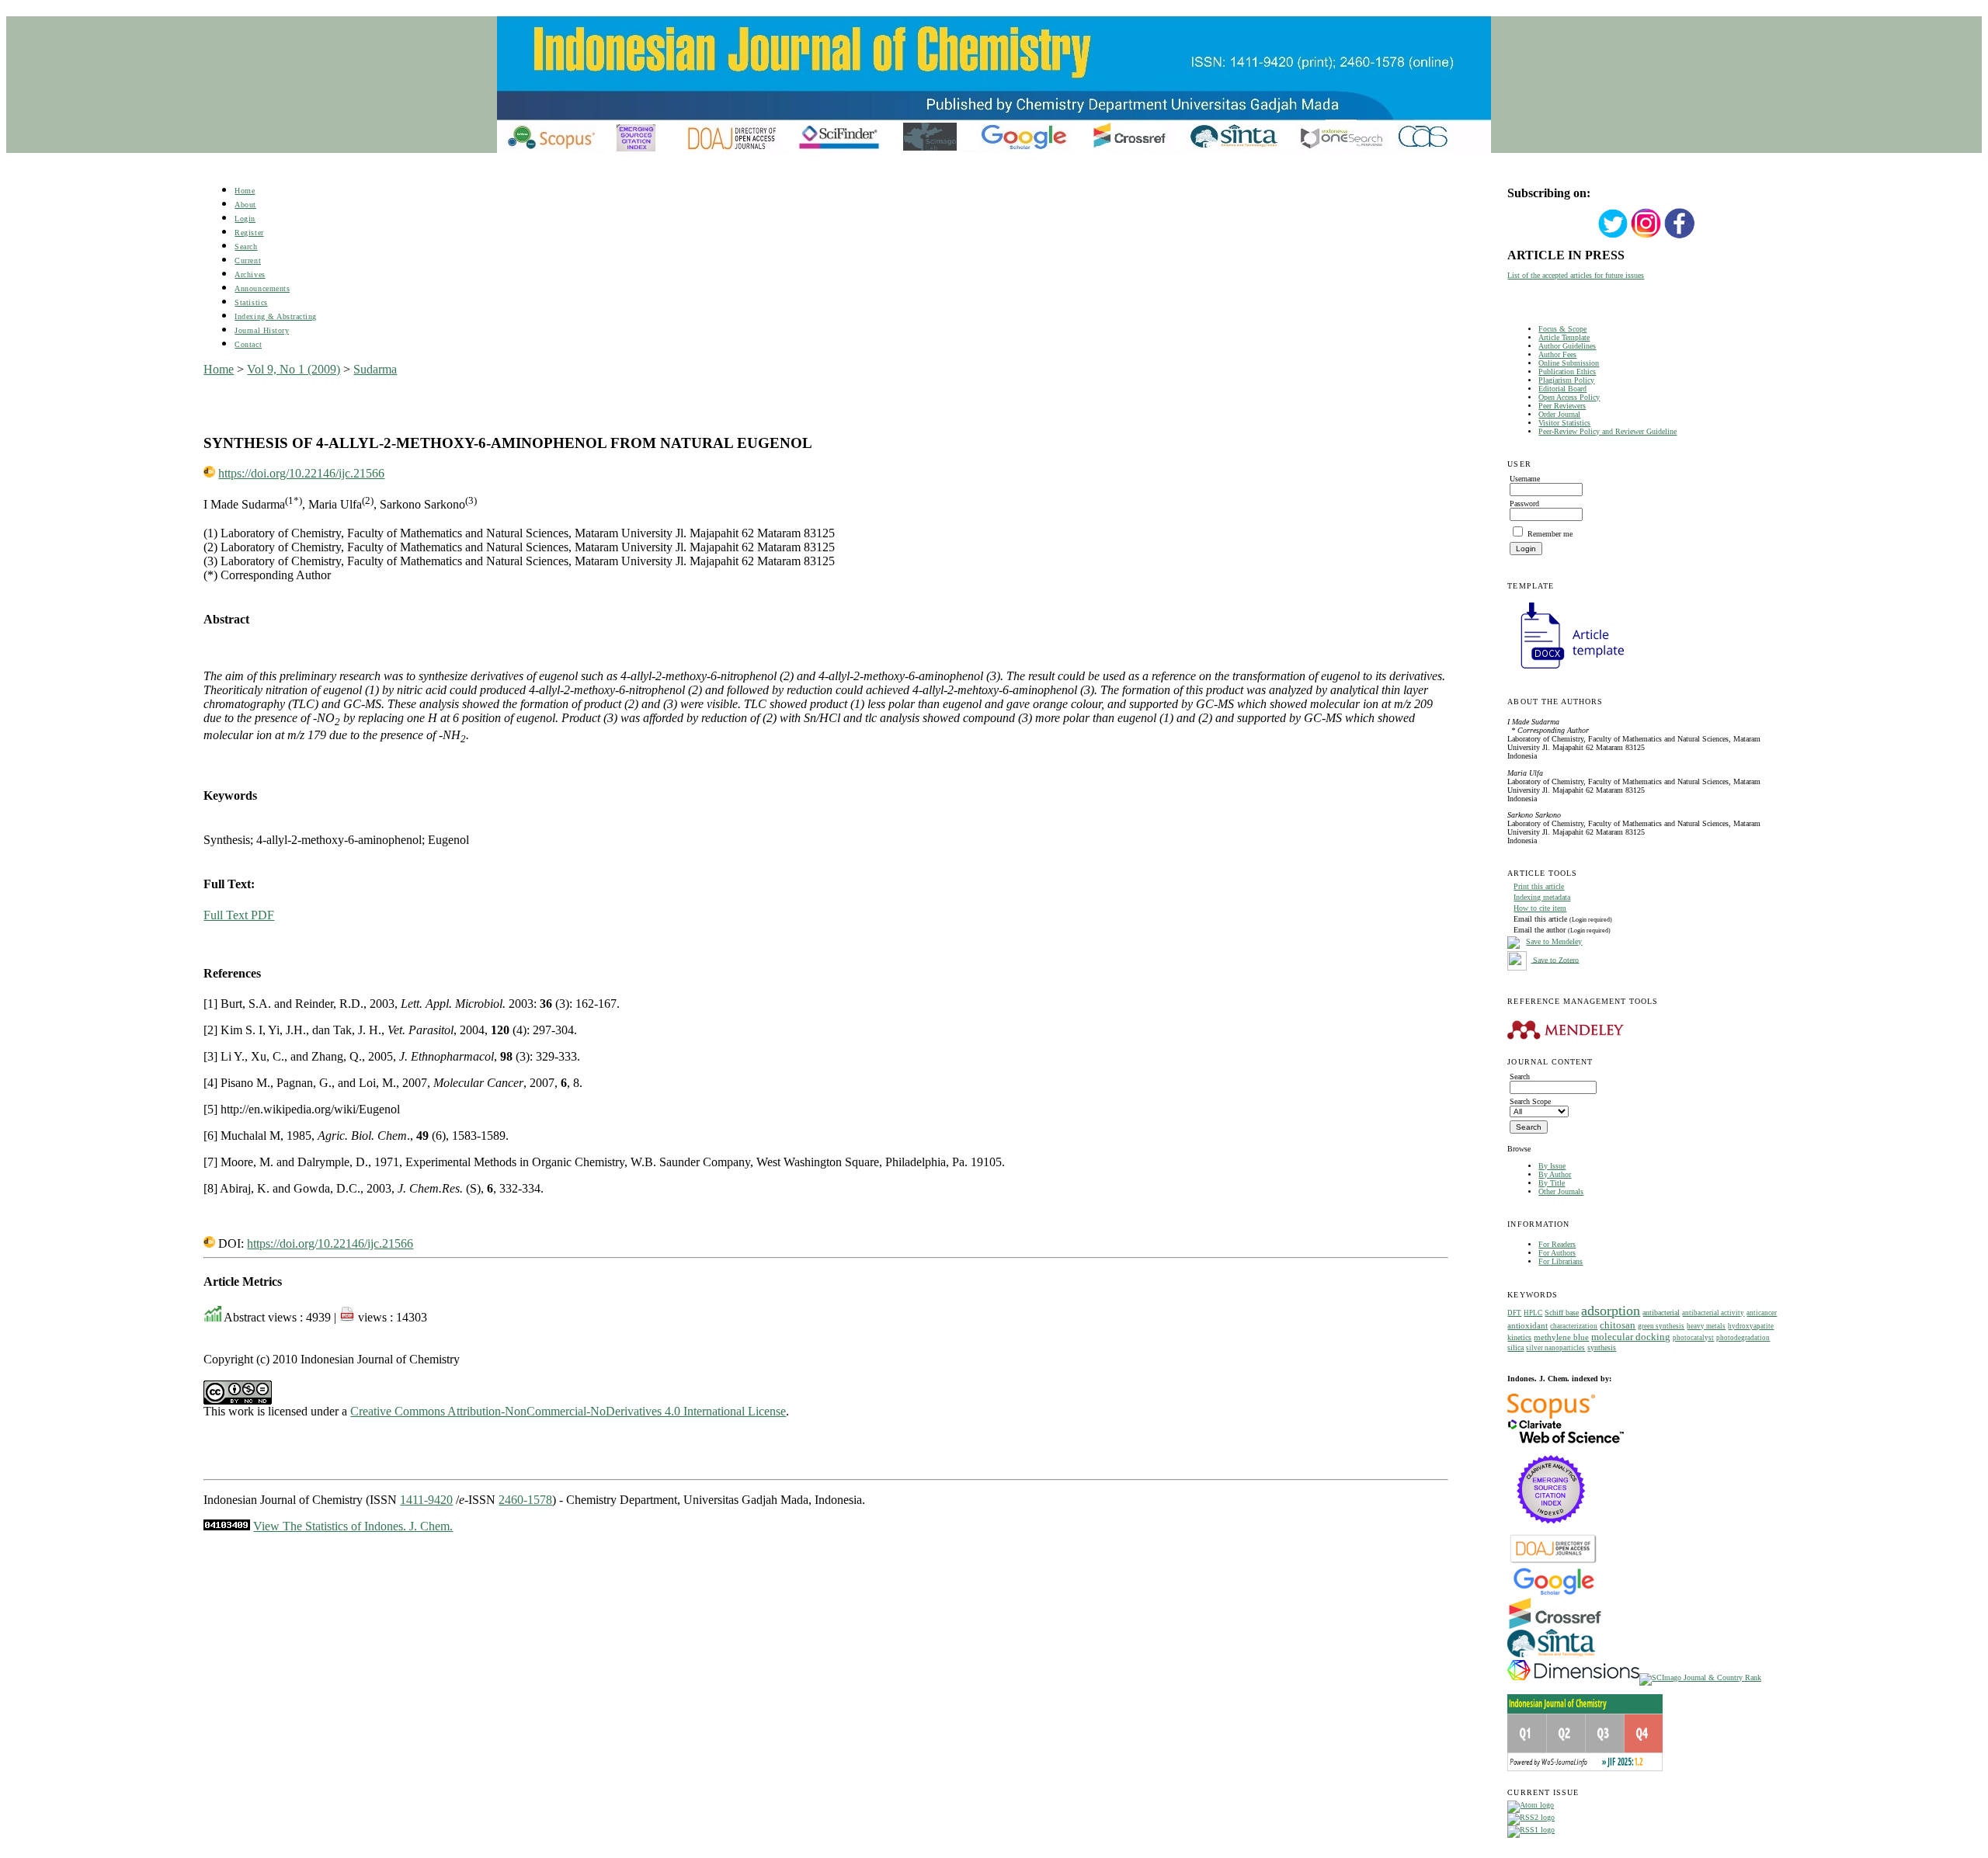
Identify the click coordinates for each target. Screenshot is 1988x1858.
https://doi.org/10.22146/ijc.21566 (301, 473)
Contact (248, 344)
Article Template (1564, 337)
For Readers (1557, 1244)
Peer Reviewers (1562, 406)
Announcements (262, 288)
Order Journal (1559, 414)
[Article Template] (1566, 670)
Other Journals (1561, 1191)
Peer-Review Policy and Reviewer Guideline (1607, 431)
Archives (250, 274)
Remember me (1550, 534)
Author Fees (1557, 354)
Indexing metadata (1542, 897)
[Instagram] (1646, 236)
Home (245, 191)
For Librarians (1561, 1261)
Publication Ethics (1567, 372)
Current (248, 260)
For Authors (1557, 1253)
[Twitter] (1613, 236)
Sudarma (375, 369)
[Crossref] (1555, 1626)
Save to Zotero (1555, 959)
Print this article (1539, 886)
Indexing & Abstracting (275, 316)
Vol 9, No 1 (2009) (294, 369)
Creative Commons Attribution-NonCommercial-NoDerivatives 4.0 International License (568, 1411)
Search (246, 247)
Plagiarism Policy (1566, 380)
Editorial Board (1562, 389)
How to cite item (1540, 908)
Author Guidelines (1567, 346)
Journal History (262, 330)
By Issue (1552, 1166)
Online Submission (1569, 363)
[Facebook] (1680, 236)
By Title (1552, 1183)
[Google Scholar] (1554, 1594)
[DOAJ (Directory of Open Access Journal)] (1554, 1562)
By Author (1555, 1174)
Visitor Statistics (1564, 423)
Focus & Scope (1562, 329)
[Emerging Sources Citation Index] (1551, 1532)
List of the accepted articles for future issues (1576, 275)
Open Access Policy (1569, 397)
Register (249, 233)
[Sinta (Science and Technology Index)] (1551, 1657)
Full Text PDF (239, 915)
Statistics (251, 302)
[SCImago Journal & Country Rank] (1700, 1677)
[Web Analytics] (227, 1526)
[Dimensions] (1573, 1677)
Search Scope (1530, 1101)
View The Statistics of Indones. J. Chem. (353, 1526)
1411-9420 (426, 1500)
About (245, 205)
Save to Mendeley (1554, 941)
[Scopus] (1551, 1416)
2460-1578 (525, 1500)
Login (245, 219)
